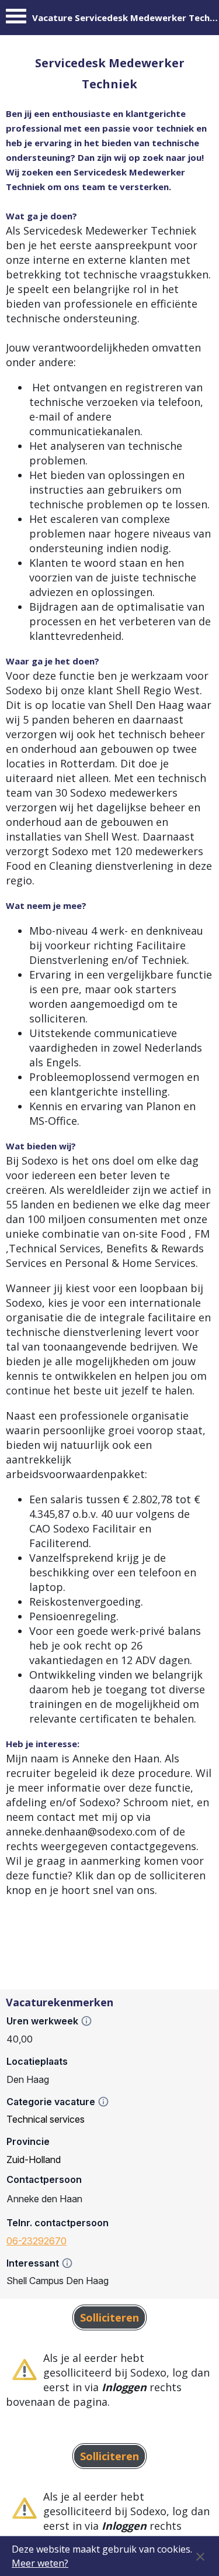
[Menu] (16, 19)
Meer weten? (40, 2563)
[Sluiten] (200, 2556)
